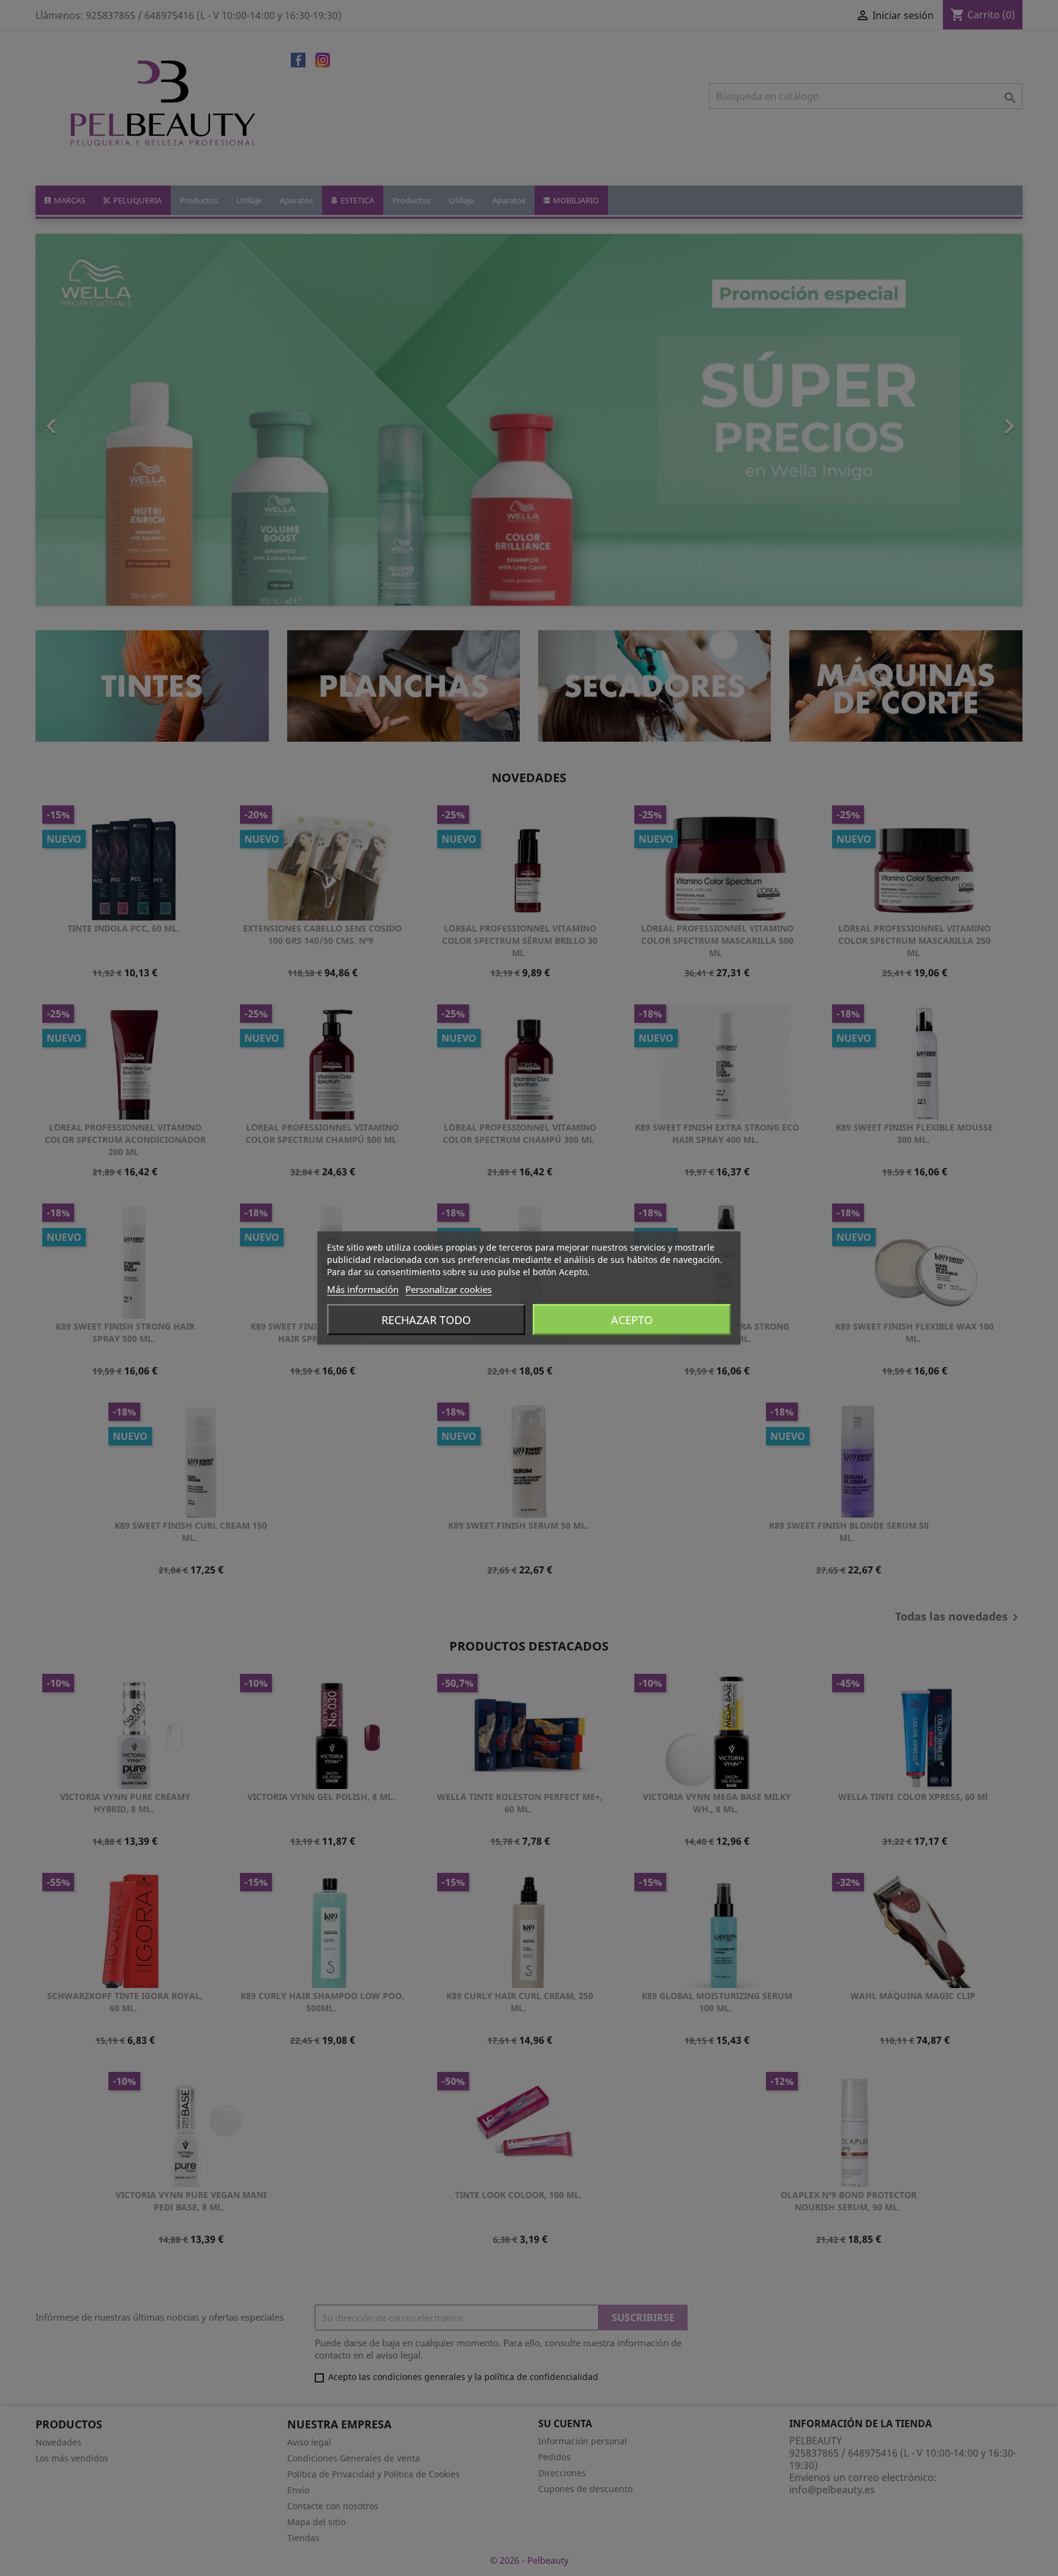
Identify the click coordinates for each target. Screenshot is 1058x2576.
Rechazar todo (426, 1320)
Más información (363, 1289)
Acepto (632, 1320)
